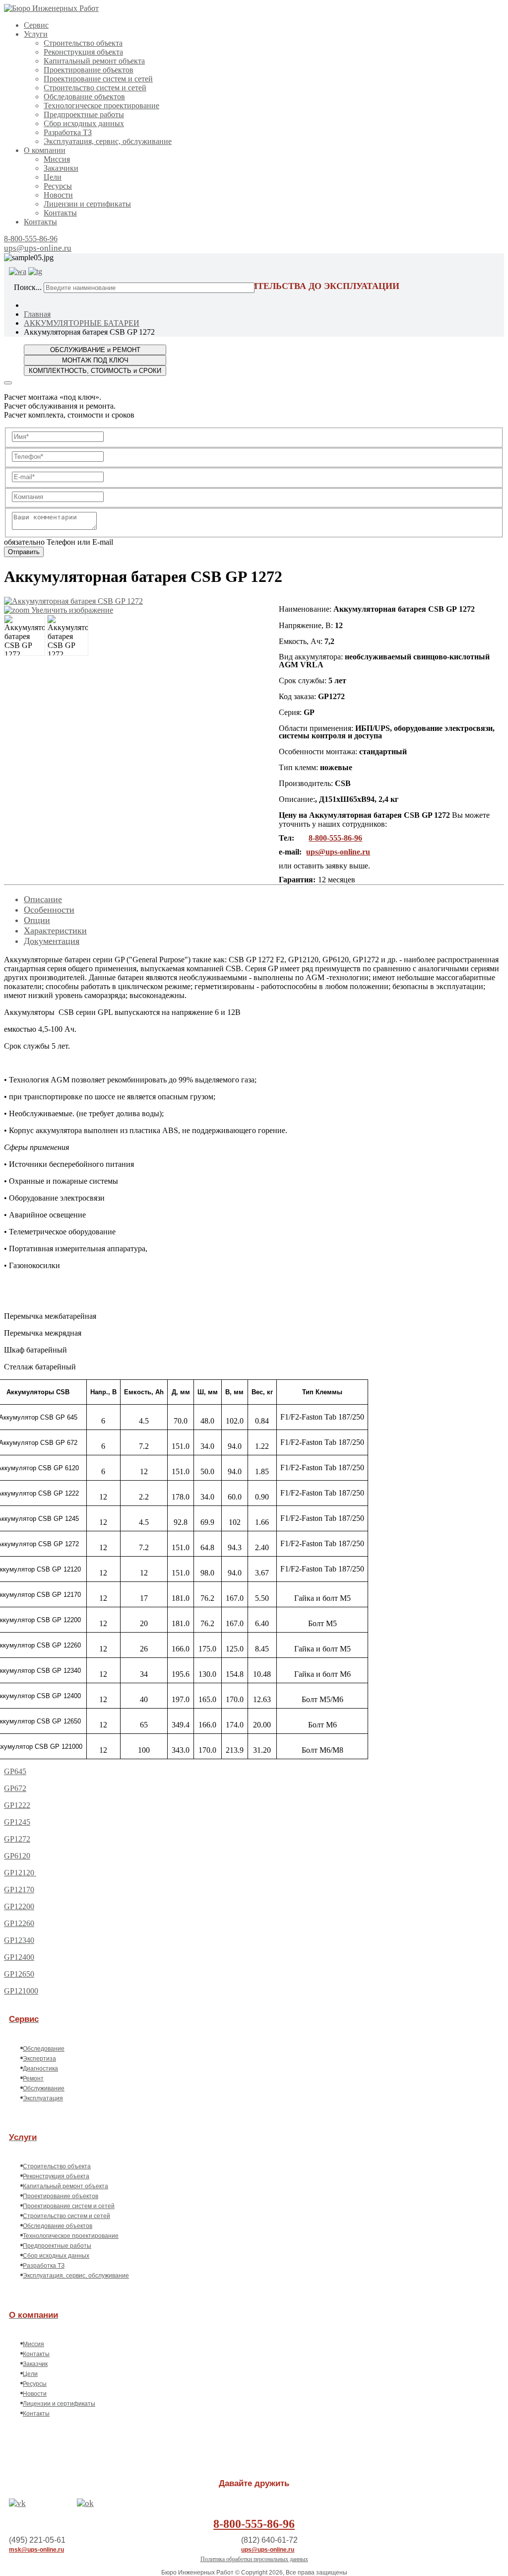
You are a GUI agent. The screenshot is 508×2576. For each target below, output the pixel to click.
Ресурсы (58, 186)
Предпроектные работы (84, 114)
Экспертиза (39, 2059)
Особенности (49, 910)
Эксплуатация (43, 2098)
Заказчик (35, 2364)
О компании (45, 150)
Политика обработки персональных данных (254, 2559)
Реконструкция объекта (83, 52)
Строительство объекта (83, 43)
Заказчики (61, 168)
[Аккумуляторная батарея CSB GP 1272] (25, 635)
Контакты (60, 213)
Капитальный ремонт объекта (94, 61)
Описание (43, 899)
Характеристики (55, 930)
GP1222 (17, 1805)
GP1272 (17, 1839)
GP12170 (19, 1890)
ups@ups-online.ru (38, 248)
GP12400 (19, 1957)
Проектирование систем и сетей (98, 79)
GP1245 (17, 1822)
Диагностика (40, 2069)
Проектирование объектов (89, 70)
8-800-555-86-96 (31, 239)
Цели (53, 177)
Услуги (36, 34)
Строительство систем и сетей (95, 88)
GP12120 (20, 1873)
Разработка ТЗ (68, 132)
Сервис (36, 25)
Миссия (57, 159)
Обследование (44, 2049)
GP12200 (19, 1906)
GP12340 (19, 1940)
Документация (52, 941)
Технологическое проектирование (101, 106)
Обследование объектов (84, 97)
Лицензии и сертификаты (87, 204)
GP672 (15, 1788)
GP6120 (17, 1856)
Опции (37, 920)
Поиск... (28, 287)
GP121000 (21, 1991)
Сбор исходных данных (84, 123)
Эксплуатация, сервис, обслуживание (108, 141)
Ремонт (33, 2078)
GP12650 (19, 1974)
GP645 (15, 1771)
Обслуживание (44, 2088)
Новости (58, 195)
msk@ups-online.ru (36, 2550)
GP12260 (19, 1923)
